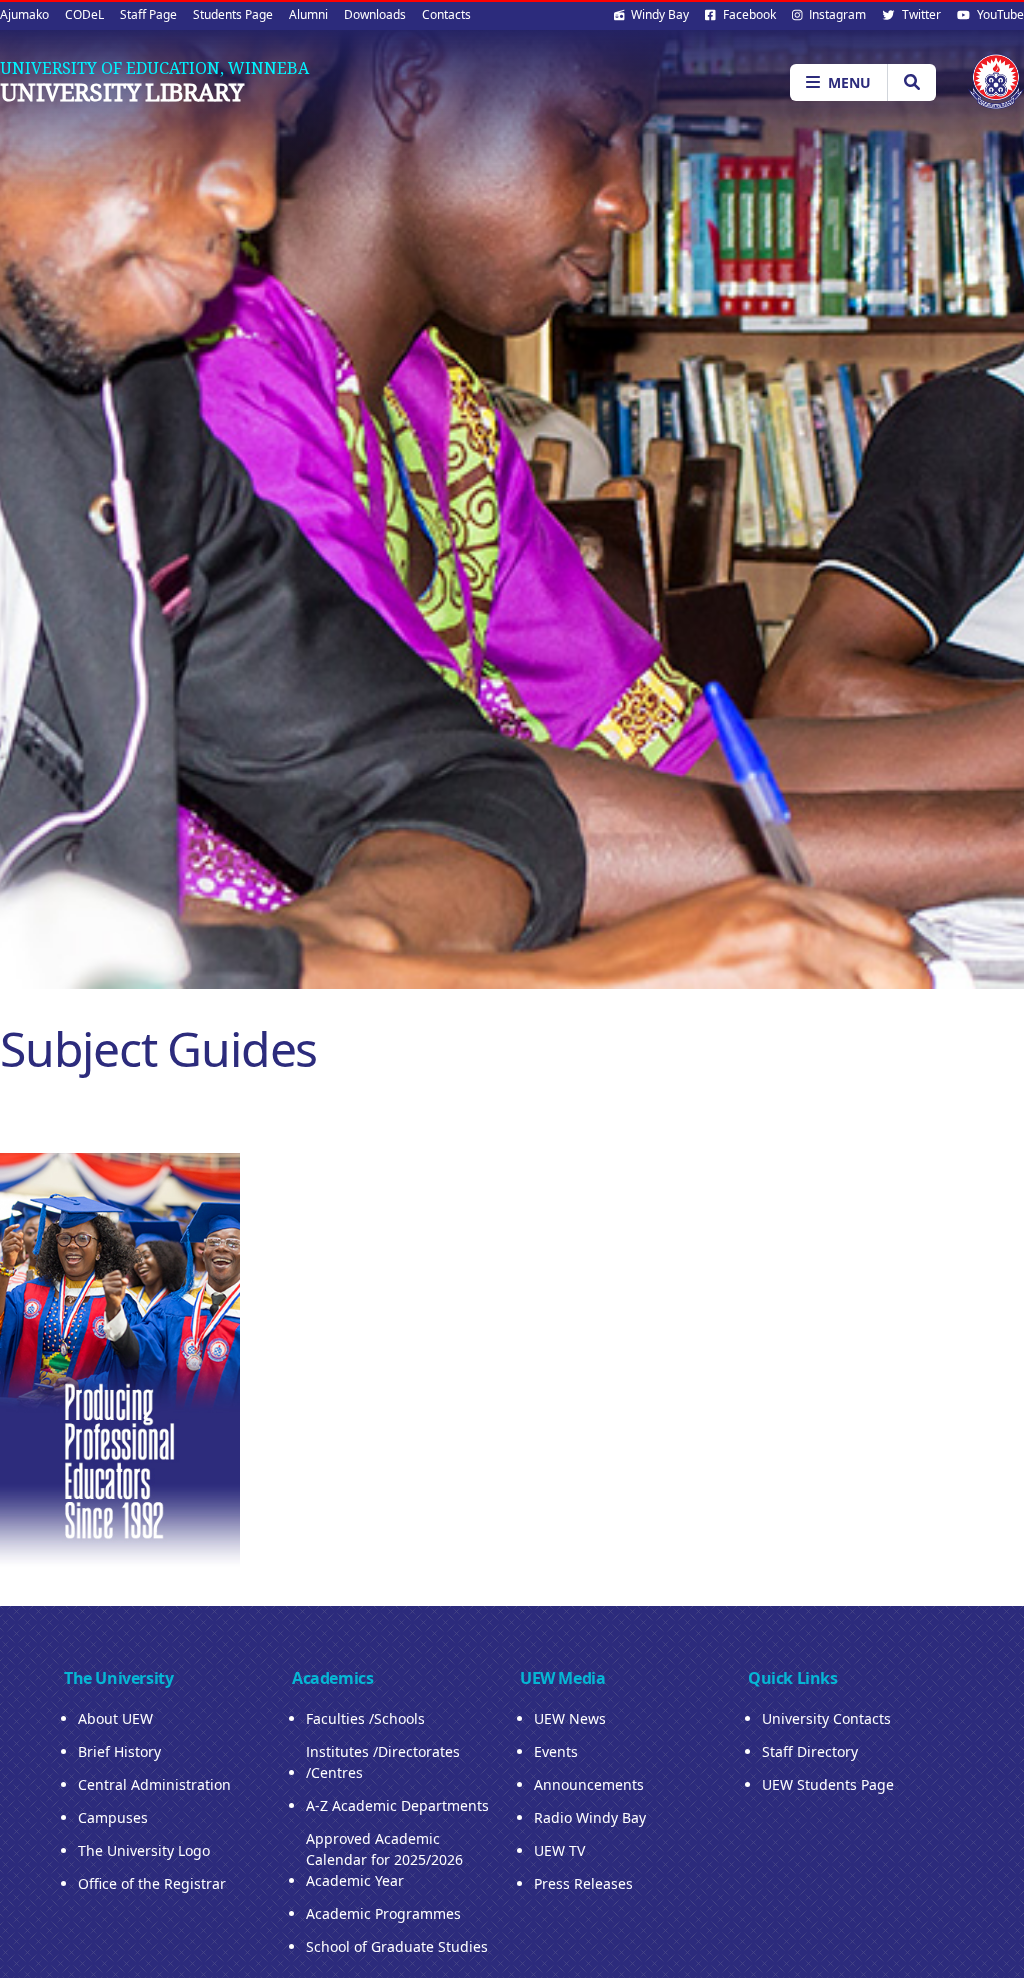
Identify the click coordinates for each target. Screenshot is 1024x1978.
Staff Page (148, 14)
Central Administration (154, 1784)
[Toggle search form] (911, 82)
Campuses (113, 1817)
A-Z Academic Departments (397, 1805)
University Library (121, 92)
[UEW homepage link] (996, 81)
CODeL (84, 14)
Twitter (920, 14)
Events (556, 1751)
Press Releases (583, 1883)
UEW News (570, 1718)
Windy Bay (658, 14)
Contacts (446, 14)
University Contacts (826, 1718)
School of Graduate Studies (397, 1946)
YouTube (999, 14)
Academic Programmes (383, 1913)
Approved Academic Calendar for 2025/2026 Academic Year (384, 1859)
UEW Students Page (828, 1784)
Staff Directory (810, 1751)
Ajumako (24, 14)
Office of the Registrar (152, 1883)
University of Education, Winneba (154, 68)
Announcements (589, 1784)
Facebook (748, 14)
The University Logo (144, 1850)
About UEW (115, 1718)
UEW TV (559, 1850)
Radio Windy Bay (590, 1817)
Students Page (233, 14)
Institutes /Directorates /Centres (383, 1762)
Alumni (308, 14)
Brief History (119, 1751)
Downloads (375, 14)
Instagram (836, 14)
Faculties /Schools (365, 1718)
